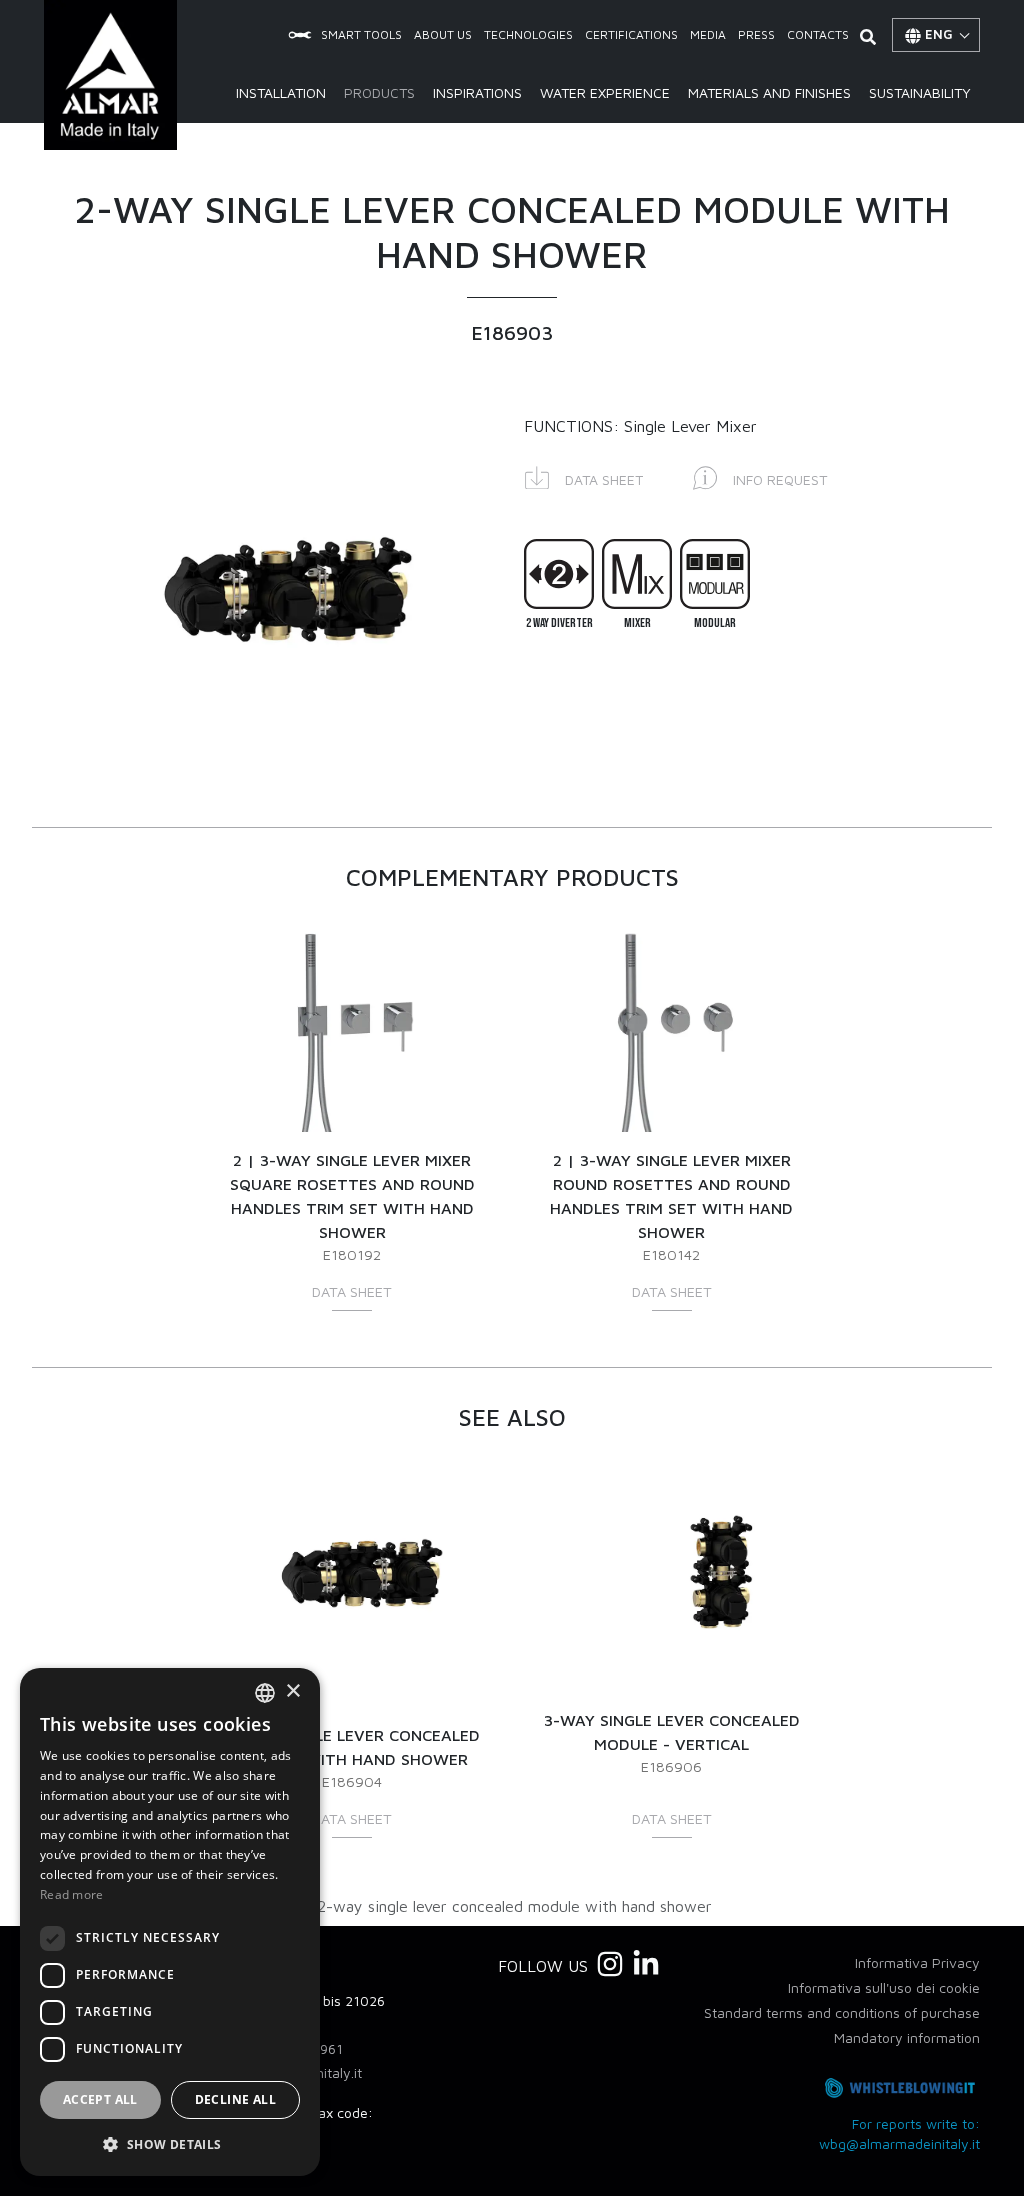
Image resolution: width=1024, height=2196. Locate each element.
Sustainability (920, 92)
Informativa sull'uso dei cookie (884, 1987)
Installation (281, 92)
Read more (72, 1894)
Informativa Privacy (917, 1962)
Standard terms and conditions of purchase (842, 2012)
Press (756, 34)
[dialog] (170, 1922)
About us (443, 34)
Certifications (631, 34)
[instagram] (610, 1964)
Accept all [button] (100, 2099)
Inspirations (477, 92)
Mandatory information (907, 2037)
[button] (584, 476)
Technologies (528, 34)
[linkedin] (646, 1964)
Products (379, 92)
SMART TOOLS (361, 34)
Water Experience (605, 92)
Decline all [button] (235, 2099)
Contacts (818, 34)
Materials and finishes (769, 92)
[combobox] (265, 1693)
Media (708, 34)
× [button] (292, 1691)
